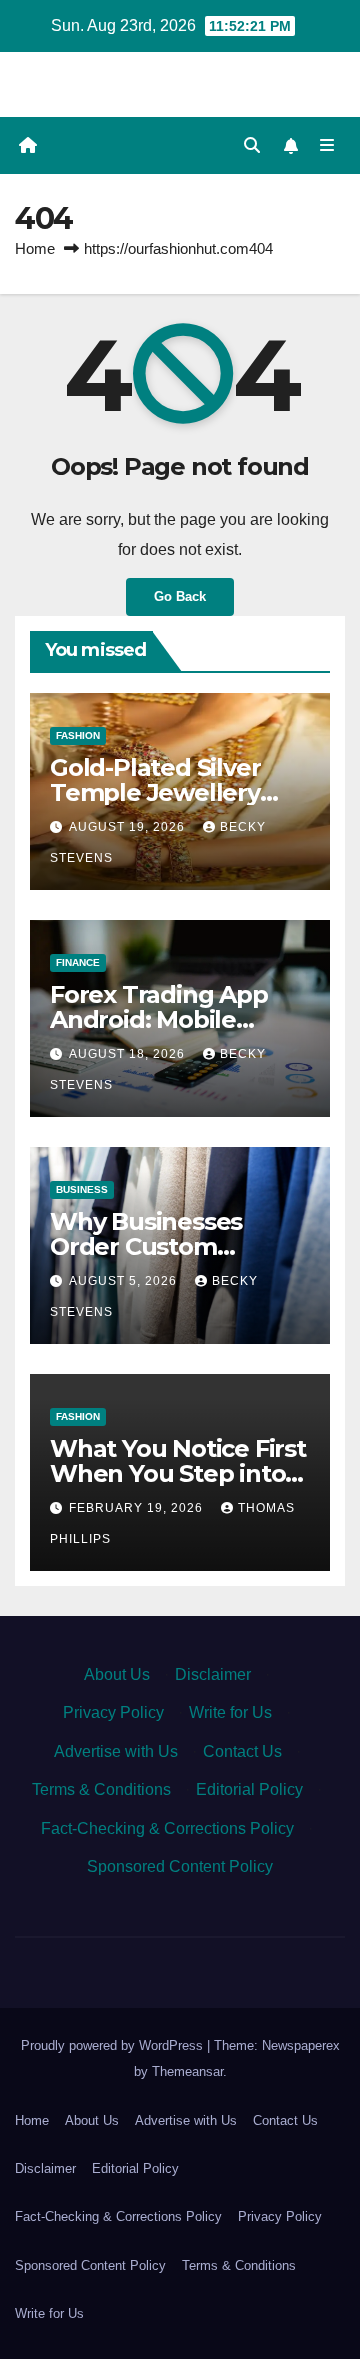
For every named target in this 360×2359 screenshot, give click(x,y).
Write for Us (230, 1712)
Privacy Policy (113, 1712)
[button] (252, 145)
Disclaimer (213, 1674)
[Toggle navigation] (327, 146)
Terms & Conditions (101, 1789)
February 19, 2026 (138, 1508)
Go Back (180, 596)
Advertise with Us (116, 1751)
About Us (117, 1674)
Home (35, 248)
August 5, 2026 (125, 1281)
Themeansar (187, 2071)
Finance (78, 962)
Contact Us (242, 1751)
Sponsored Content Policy (180, 1866)
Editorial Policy (249, 1789)
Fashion (78, 735)
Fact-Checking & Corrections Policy (167, 1828)
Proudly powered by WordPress (114, 2045)
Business (82, 1189)
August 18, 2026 (129, 1054)
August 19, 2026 (129, 827)
